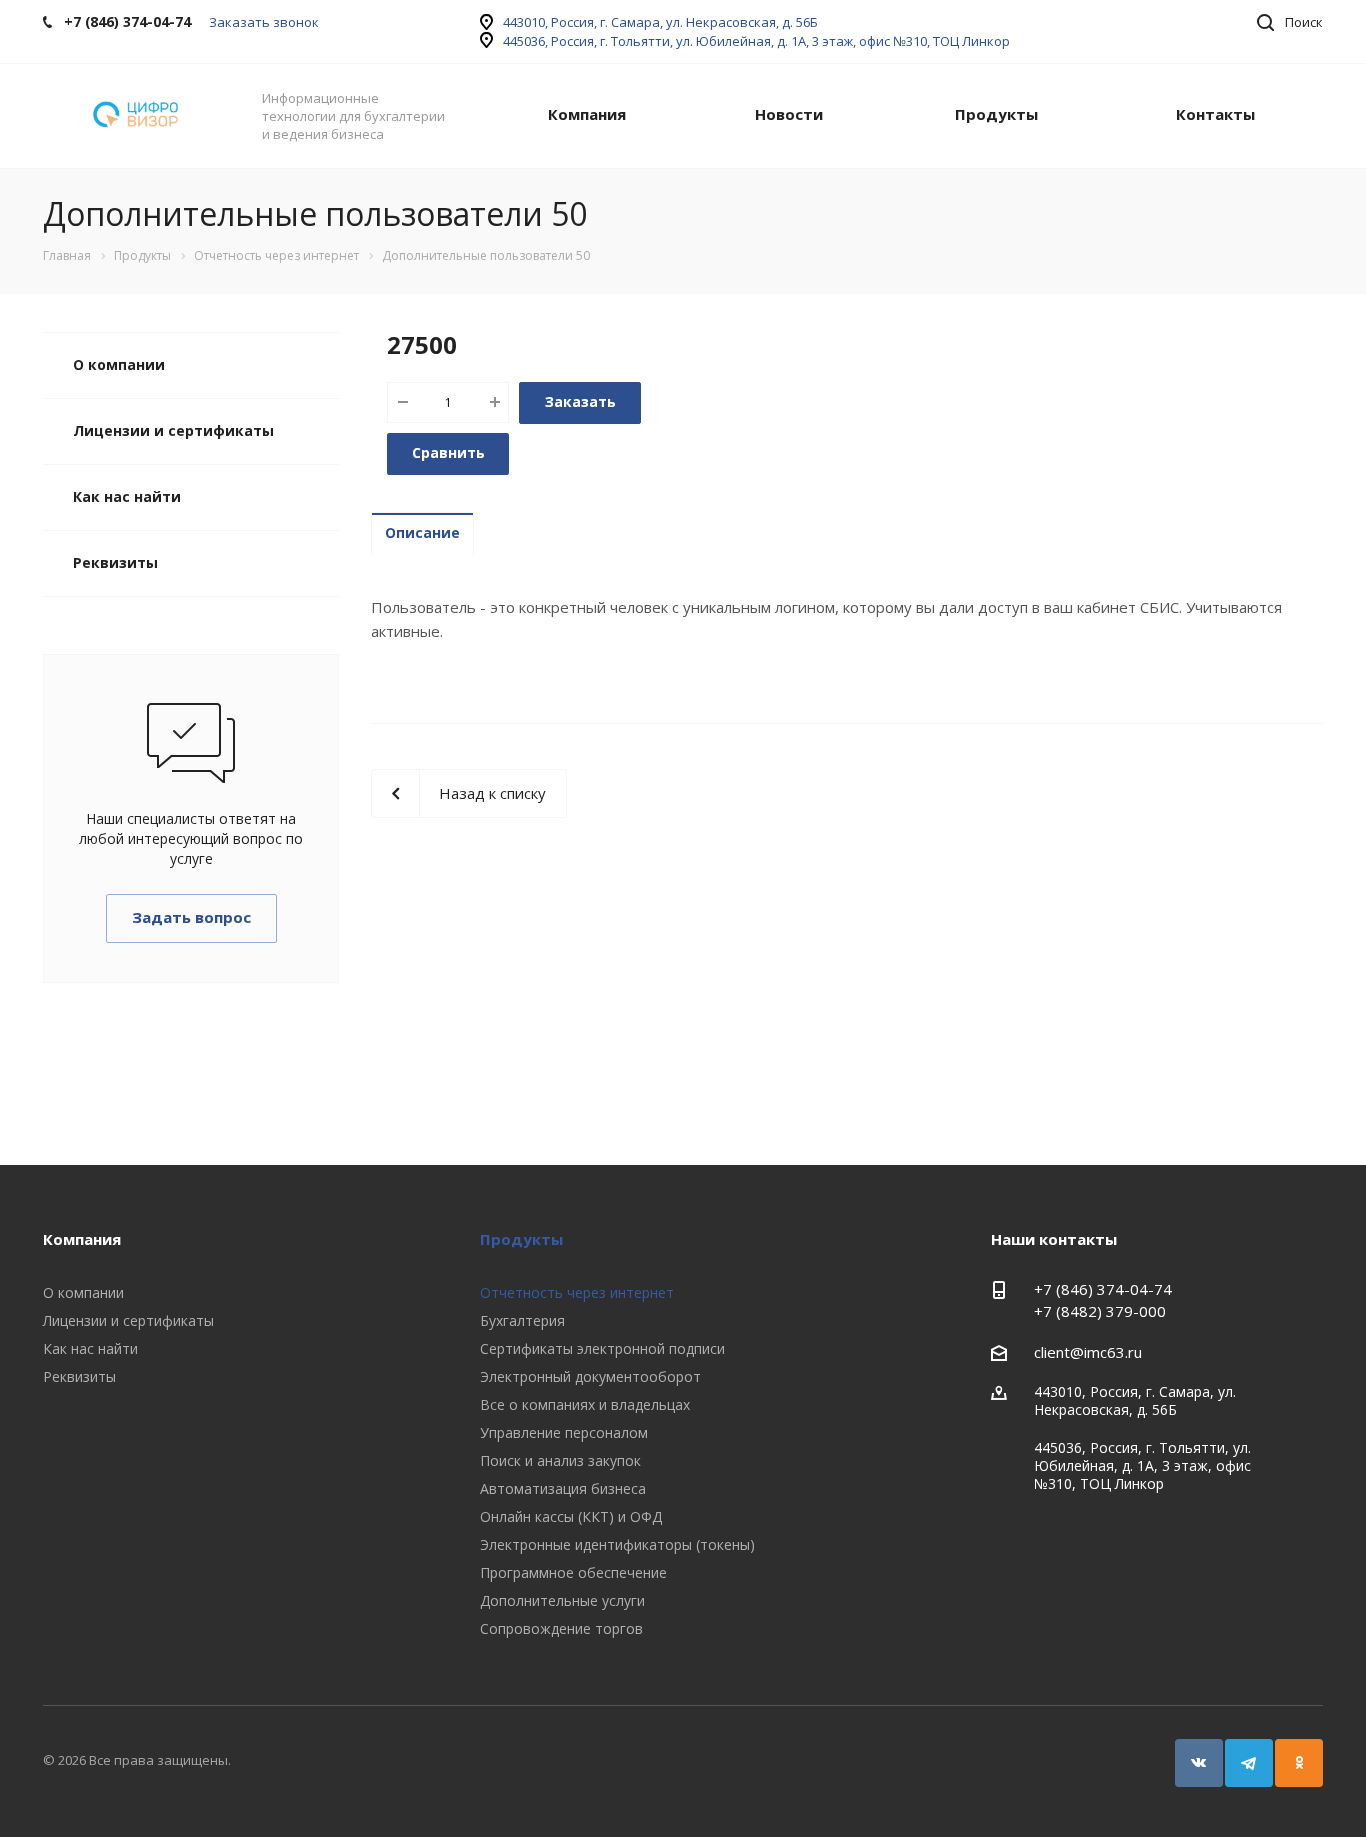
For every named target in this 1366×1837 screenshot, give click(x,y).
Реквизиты (115, 562)
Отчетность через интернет (577, 1292)
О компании (119, 364)
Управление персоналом (564, 1432)
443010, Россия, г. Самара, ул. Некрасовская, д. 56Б (660, 22)
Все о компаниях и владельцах (585, 1404)
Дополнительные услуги (562, 1600)
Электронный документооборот (590, 1376)
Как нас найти (127, 496)
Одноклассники (1299, 1763)
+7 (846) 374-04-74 (1103, 1289)
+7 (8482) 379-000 (1100, 1311)
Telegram (1249, 1763)
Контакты (1215, 114)
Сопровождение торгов (561, 1628)
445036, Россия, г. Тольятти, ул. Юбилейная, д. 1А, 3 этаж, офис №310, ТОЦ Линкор (756, 41)
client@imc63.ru (1088, 1352)
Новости (789, 114)
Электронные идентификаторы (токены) (617, 1544)
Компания (587, 114)
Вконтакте (1199, 1763)
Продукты (996, 114)
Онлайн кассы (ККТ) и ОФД (571, 1516)
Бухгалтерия (522, 1320)
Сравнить (448, 452)
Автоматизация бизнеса (563, 1488)
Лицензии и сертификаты (173, 430)
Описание (422, 532)
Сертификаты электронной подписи (602, 1348)
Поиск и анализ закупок (560, 1460)
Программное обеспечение (573, 1572)
